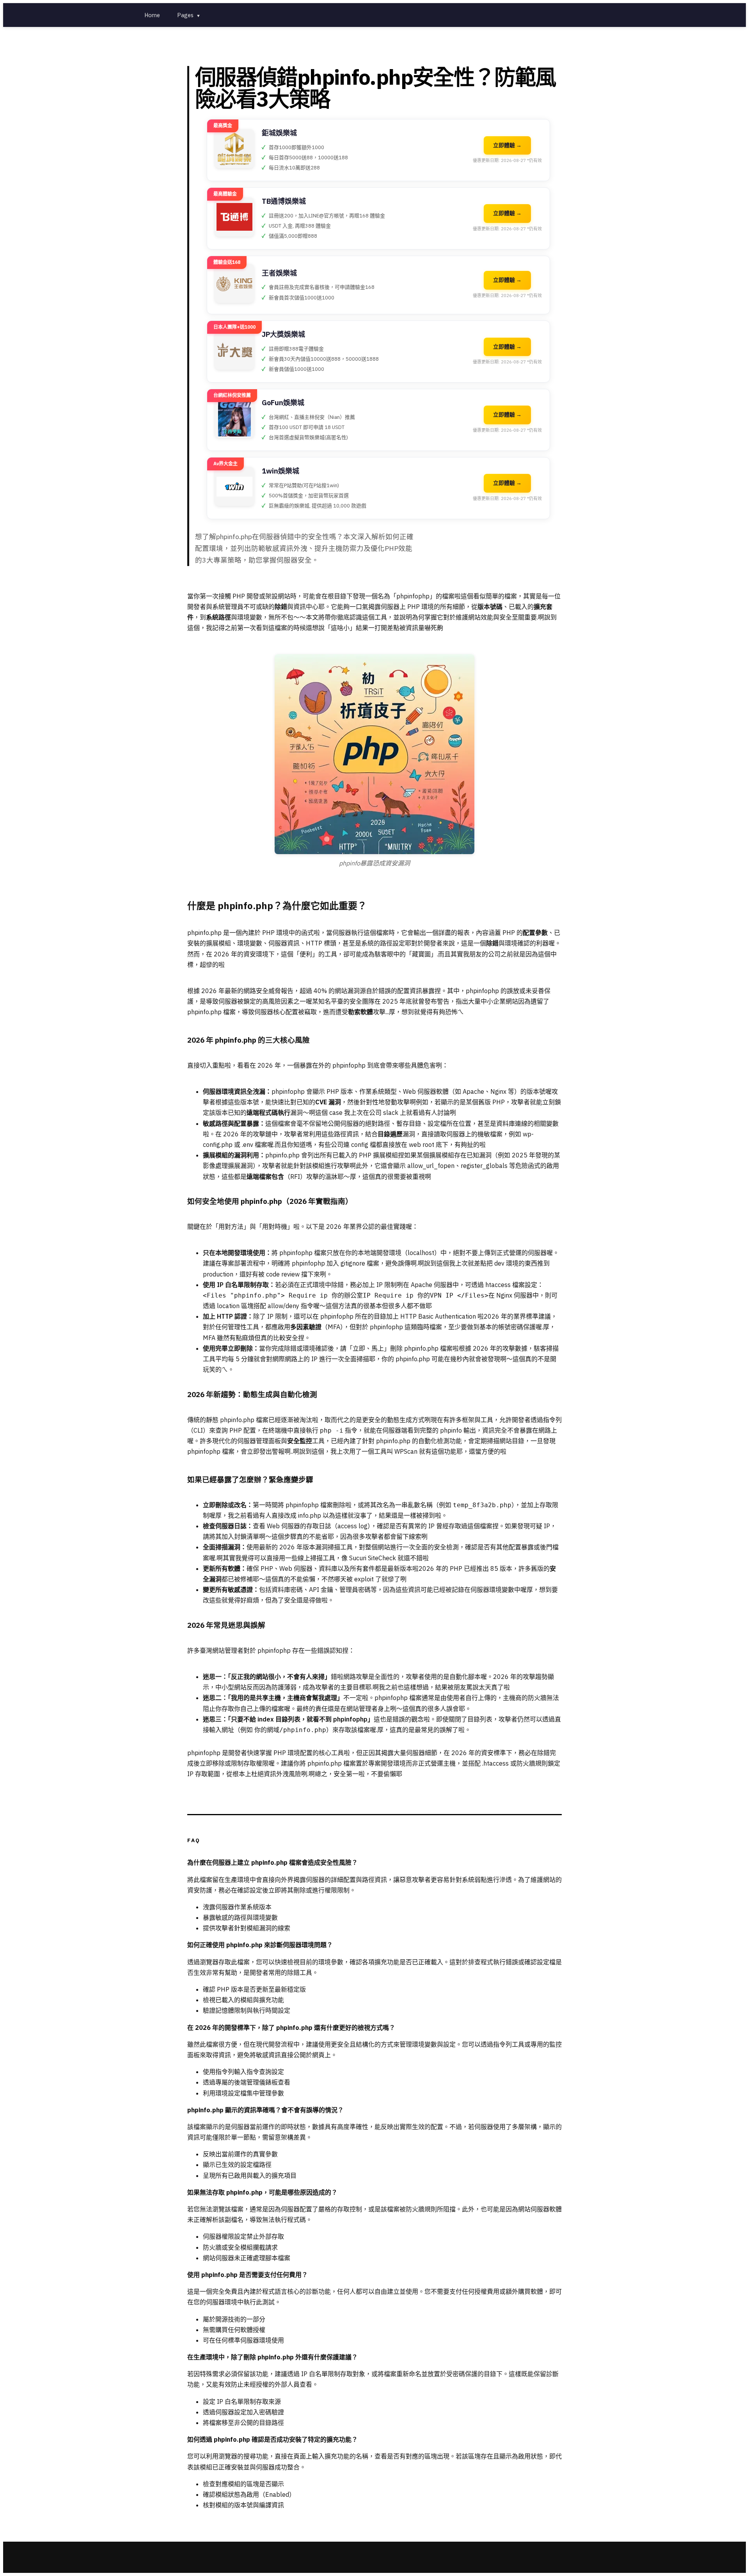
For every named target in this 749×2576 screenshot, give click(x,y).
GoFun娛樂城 (283, 403)
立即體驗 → (507, 145)
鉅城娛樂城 (279, 133)
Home (152, 15)
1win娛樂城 (280, 471)
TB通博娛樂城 (284, 201)
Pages (189, 15)
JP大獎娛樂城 (283, 334)
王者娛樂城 (279, 273)
